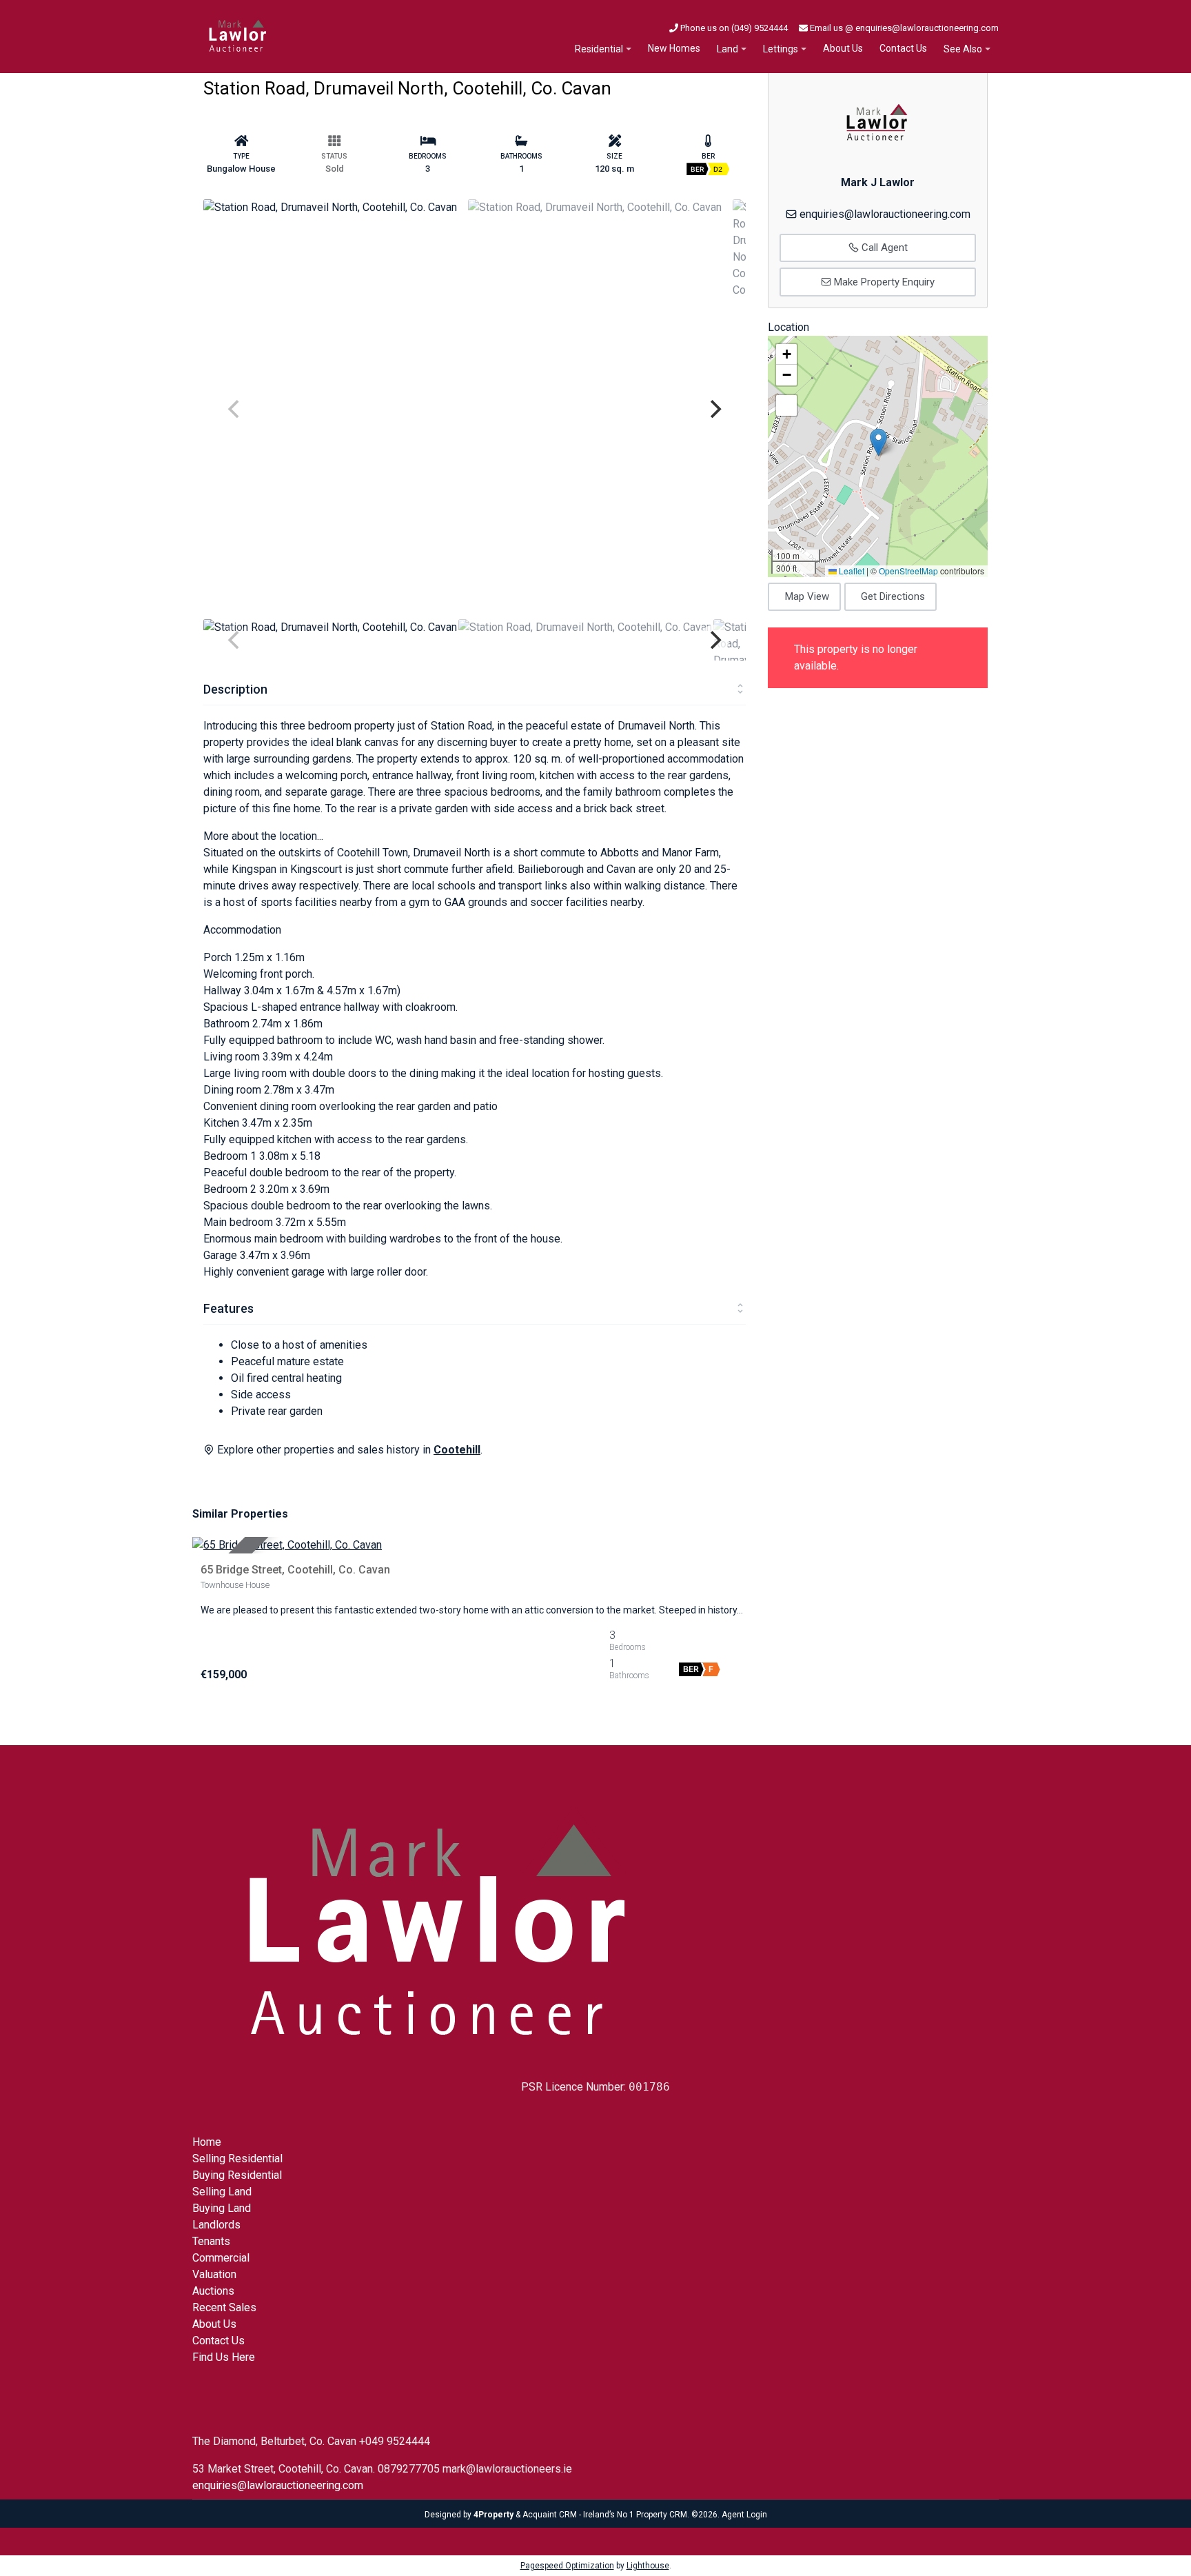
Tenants (211, 2241)
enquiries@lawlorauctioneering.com (885, 214)
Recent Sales (224, 2307)
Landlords (216, 2225)
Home (207, 2142)
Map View (807, 596)
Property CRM (662, 2515)
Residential (599, 49)
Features (228, 1308)
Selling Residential (237, 2159)
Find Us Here (224, 2357)
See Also (963, 49)
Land (727, 49)
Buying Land (222, 2208)
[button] (878, 442)
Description (235, 689)
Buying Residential (237, 2175)
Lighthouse (648, 2566)
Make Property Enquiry (883, 282)
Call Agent (883, 248)
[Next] (714, 409)
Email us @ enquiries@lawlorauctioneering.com (903, 28)
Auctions (213, 2291)
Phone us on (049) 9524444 (733, 28)
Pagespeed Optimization (567, 2566)
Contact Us (903, 48)
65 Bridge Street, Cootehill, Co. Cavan (295, 1570)
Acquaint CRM (550, 2515)
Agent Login (744, 2515)
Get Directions (893, 596)
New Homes (674, 48)
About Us (843, 48)
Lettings (781, 49)
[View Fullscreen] (786, 405)
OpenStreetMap (908, 571)
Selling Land (222, 2192)
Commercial (221, 2258)
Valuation (214, 2274)
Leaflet (851, 571)
